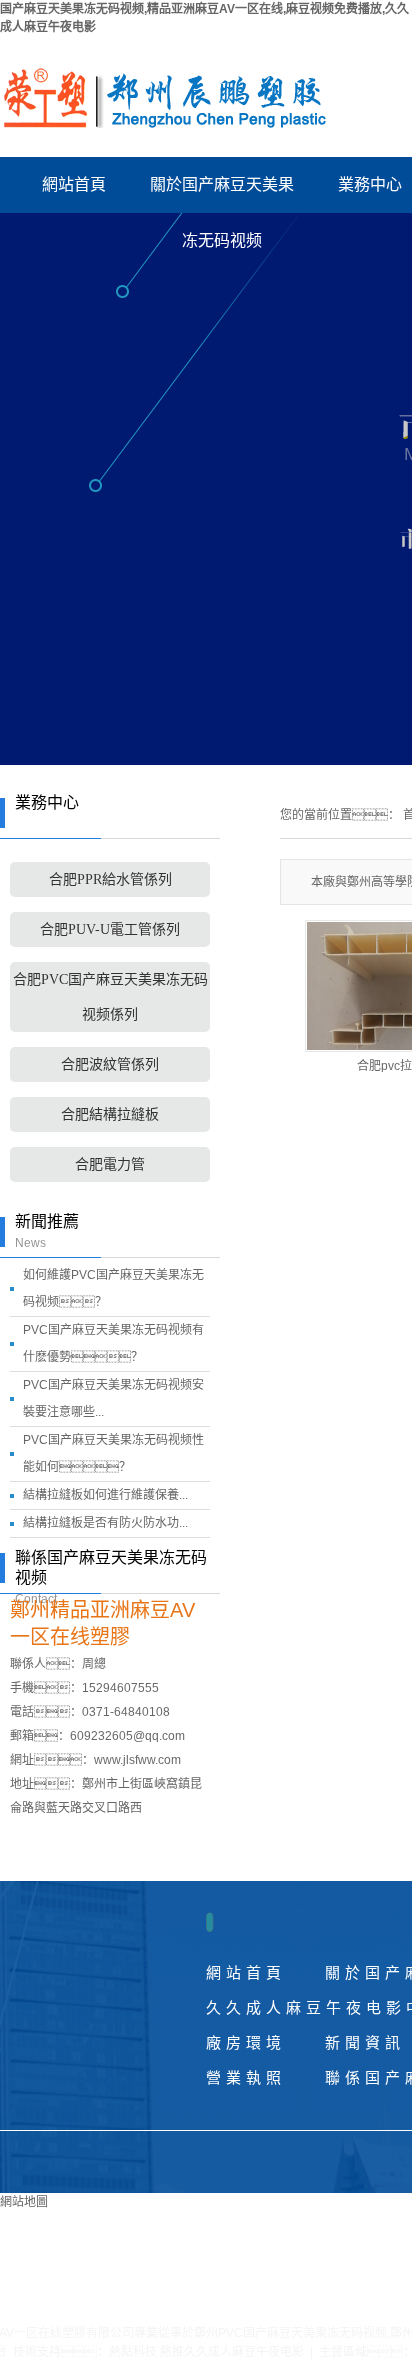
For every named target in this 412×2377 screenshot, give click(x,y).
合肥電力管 (110, 1164)
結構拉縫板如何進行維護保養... (105, 1495)
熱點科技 (133, 2352)
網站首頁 (74, 184)
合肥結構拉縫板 (110, 1114)
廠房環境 (246, 2042)
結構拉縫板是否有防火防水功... (105, 1523)
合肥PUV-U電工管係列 (110, 929)
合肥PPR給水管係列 (110, 879)
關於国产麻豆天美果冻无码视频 (222, 194)
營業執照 (246, 2077)
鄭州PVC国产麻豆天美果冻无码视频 (290, 2333)
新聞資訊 (365, 2042)
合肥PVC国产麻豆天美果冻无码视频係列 (110, 997)
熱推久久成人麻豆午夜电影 (232, 2352)
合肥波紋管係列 (110, 1064)
